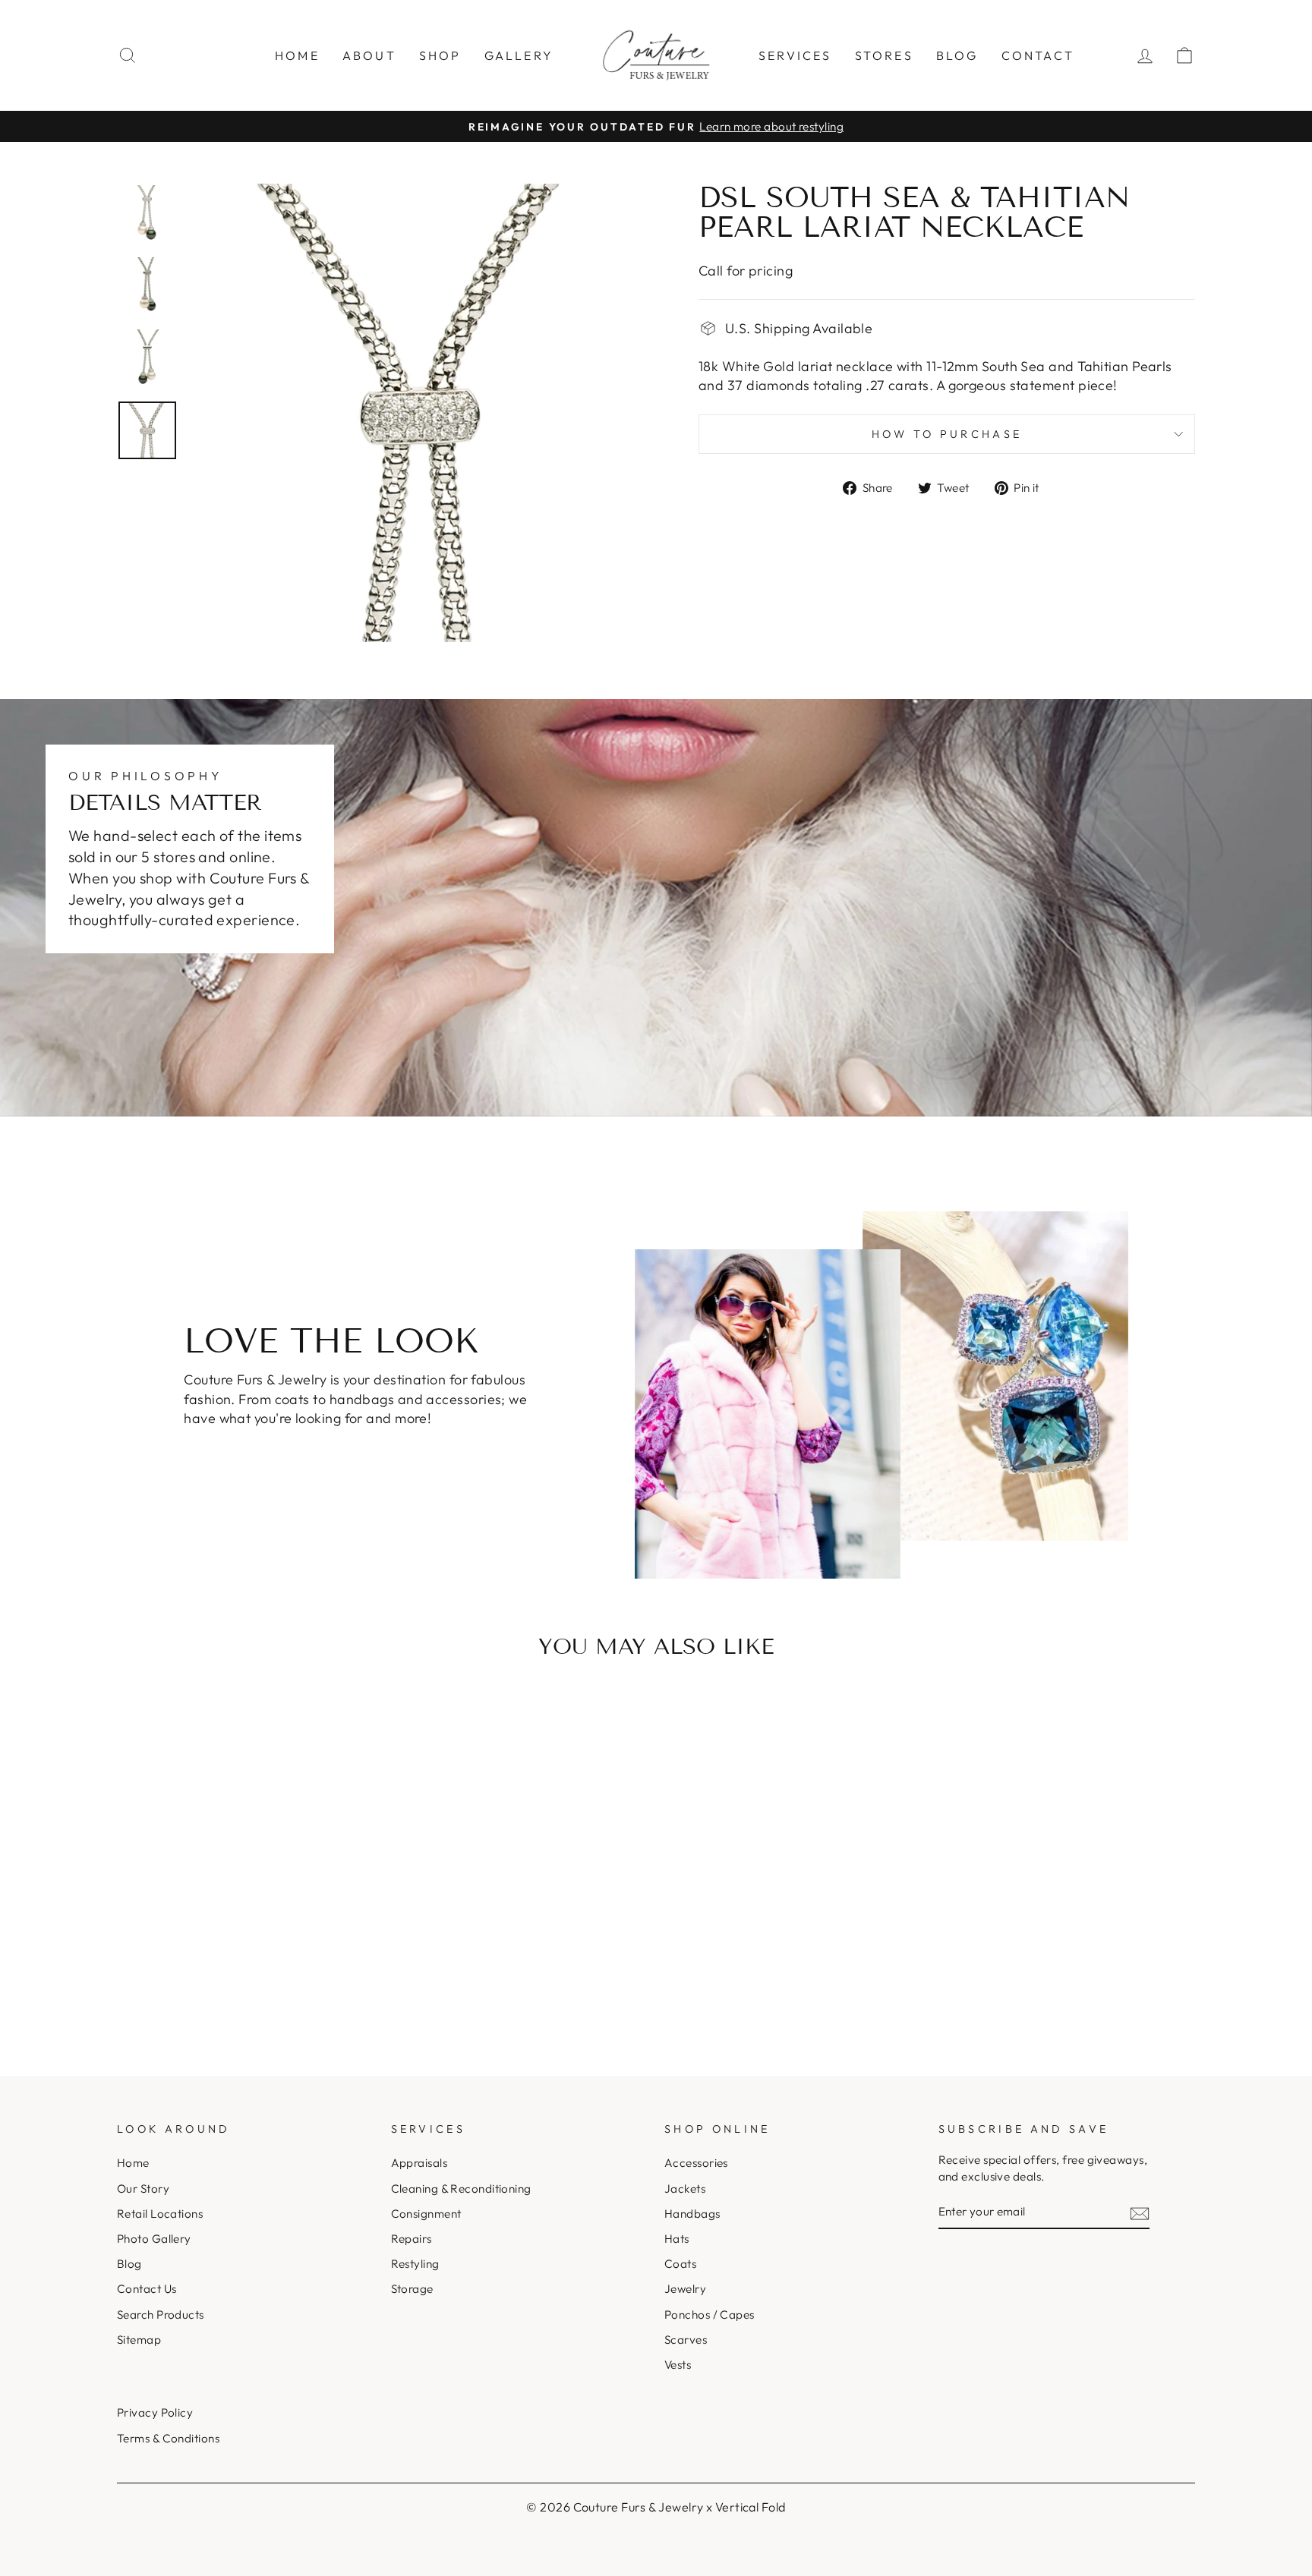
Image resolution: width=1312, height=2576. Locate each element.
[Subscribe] (1140, 2212)
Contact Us (147, 2289)
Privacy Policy (155, 2412)
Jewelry (685, 2289)
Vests (678, 2365)
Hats (677, 2239)
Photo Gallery (154, 2239)
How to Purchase (947, 434)
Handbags (692, 2214)
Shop (440, 55)
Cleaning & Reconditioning (461, 2189)
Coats (680, 2264)
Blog (957, 55)
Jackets (685, 2189)
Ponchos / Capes (710, 2315)
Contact (1038, 55)
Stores (884, 55)
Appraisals (419, 2163)
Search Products (161, 2315)
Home (297, 55)
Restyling (415, 2264)
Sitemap (139, 2340)
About (369, 55)
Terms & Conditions (168, 2438)
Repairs (412, 2239)
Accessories (696, 2163)
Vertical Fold (751, 2507)
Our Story (143, 2189)
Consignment (426, 2214)
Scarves (686, 2340)
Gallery (519, 55)
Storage (412, 2289)
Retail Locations (160, 2214)
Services (795, 55)
